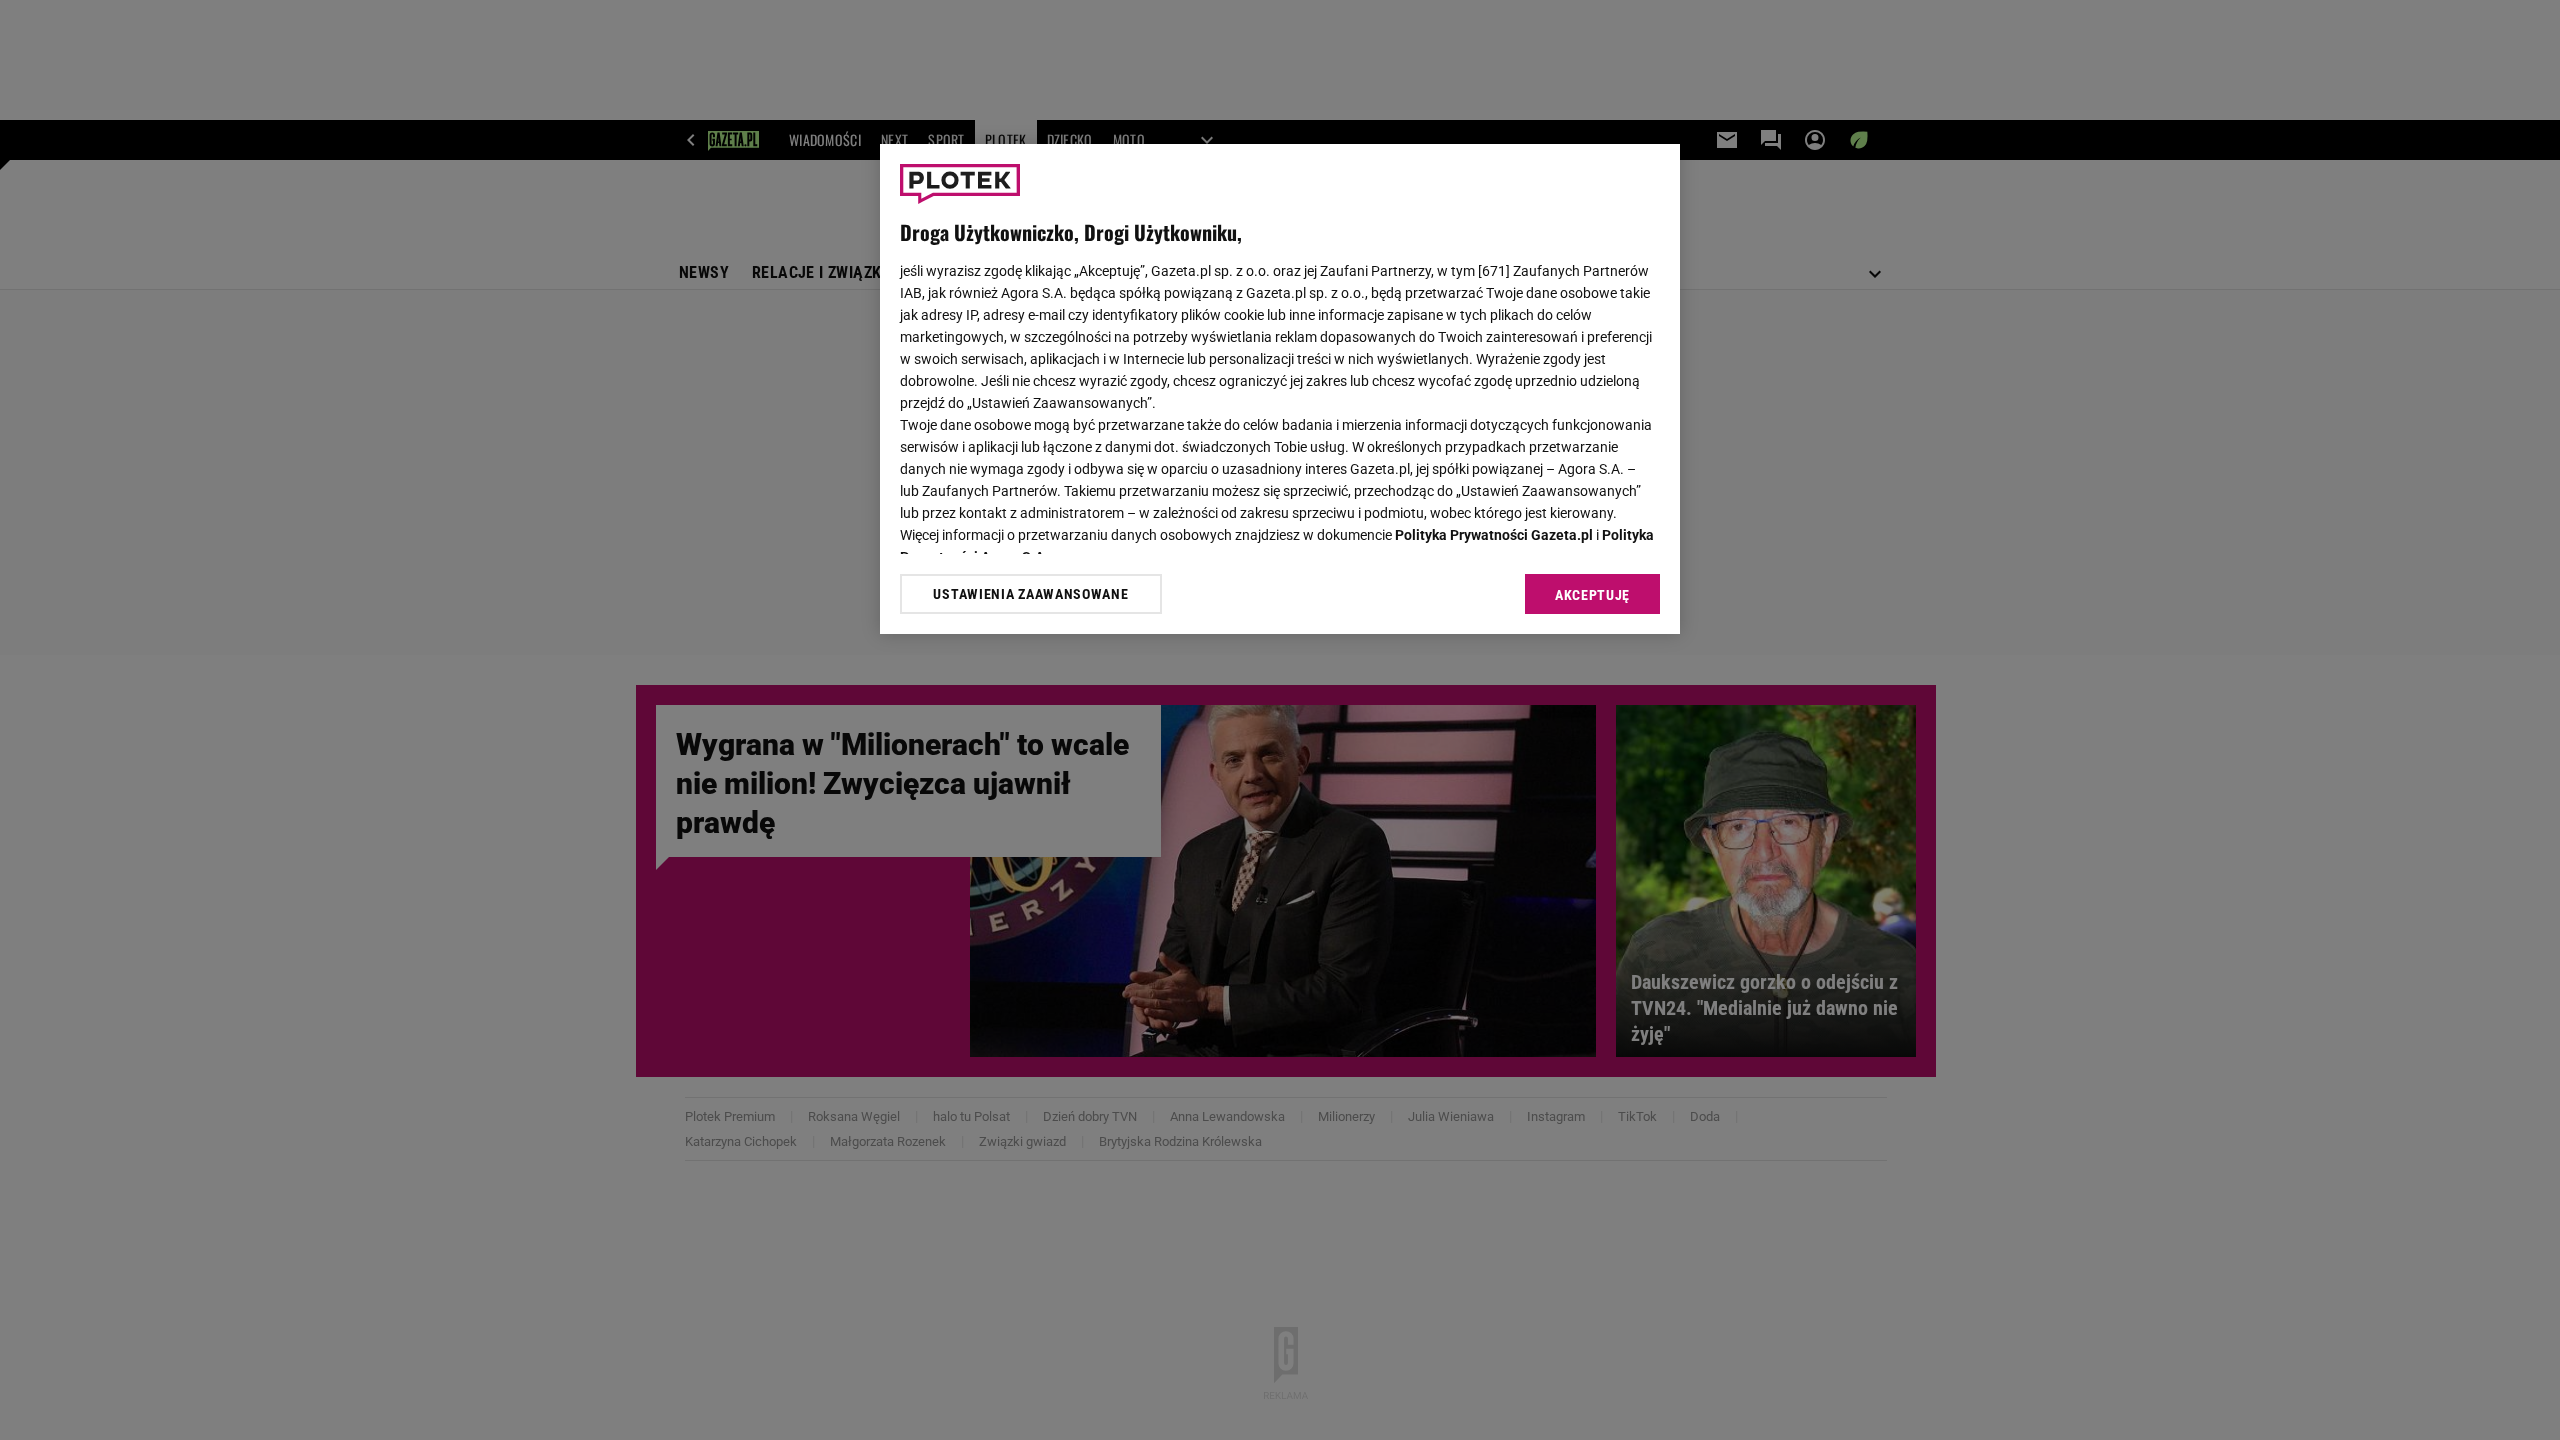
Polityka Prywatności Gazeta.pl (1494, 535)
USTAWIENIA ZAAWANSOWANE (1030, 594)
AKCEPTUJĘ (1592, 595)
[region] (1280, 389)
